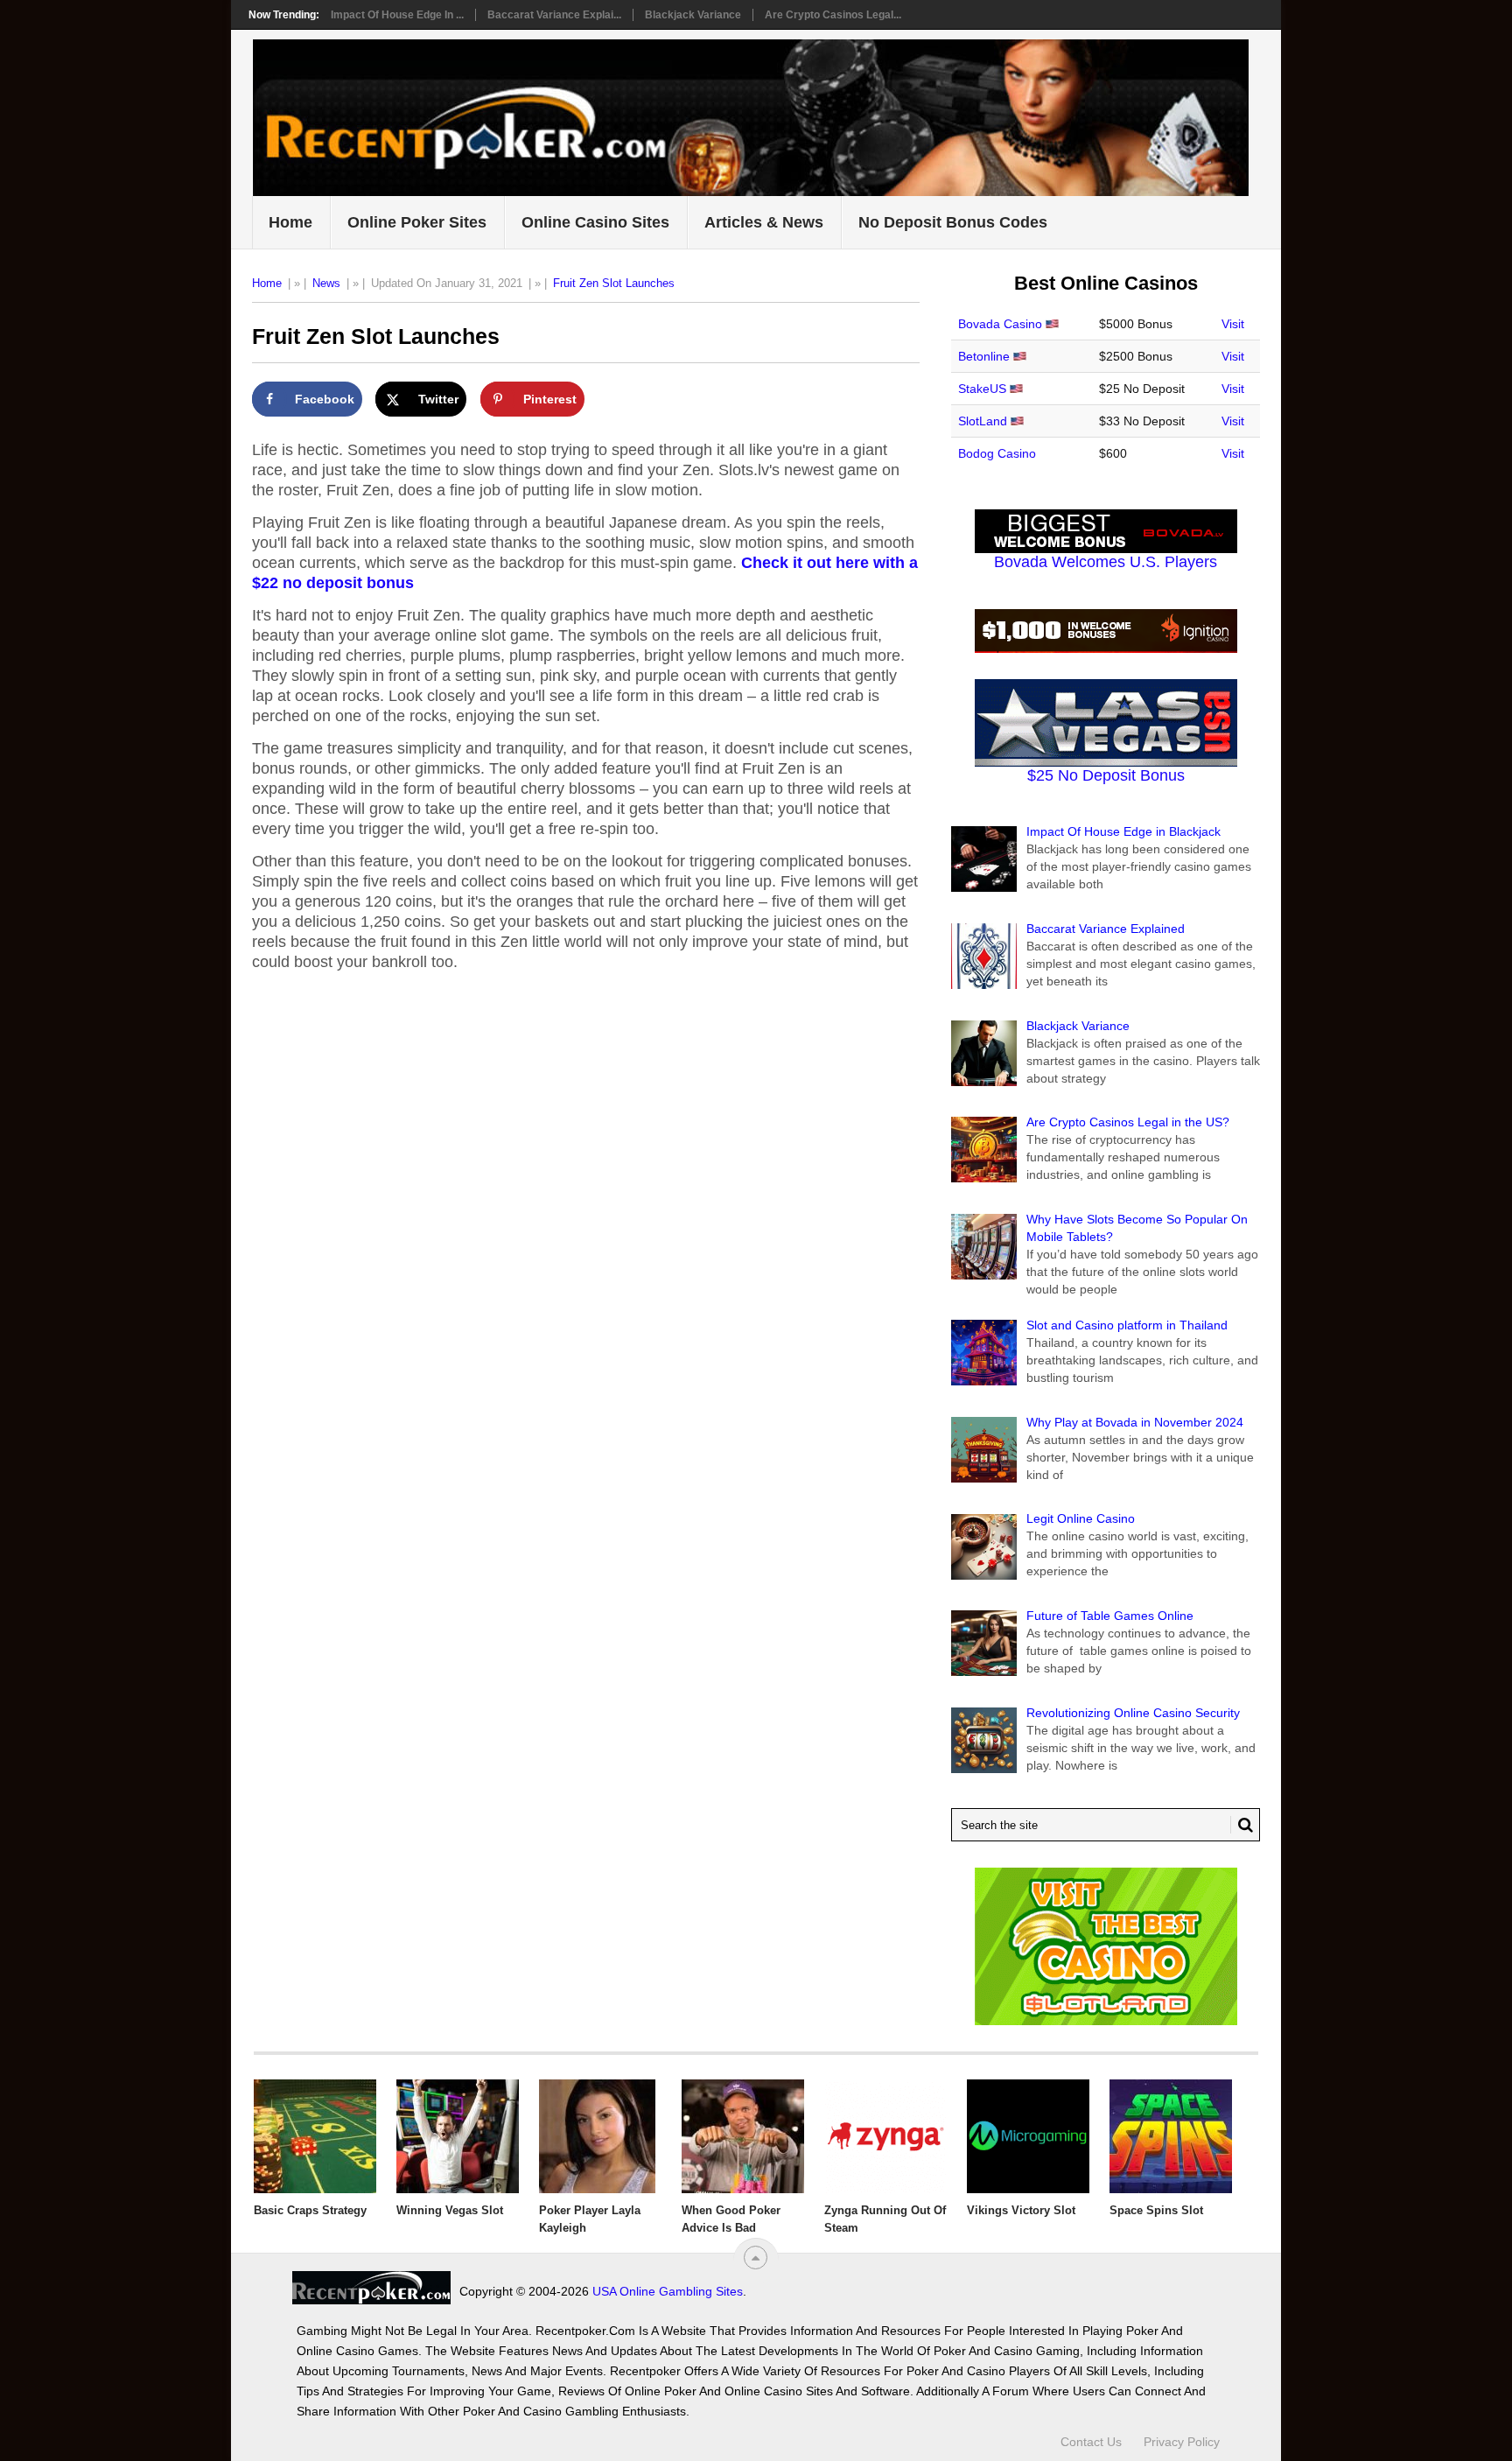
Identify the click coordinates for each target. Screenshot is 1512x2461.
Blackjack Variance (693, 15)
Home (290, 222)
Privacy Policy (1182, 2442)
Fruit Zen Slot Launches (614, 283)
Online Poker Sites (417, 222)
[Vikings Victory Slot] (1028, 2136)
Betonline (984, 356)
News (326, 283)
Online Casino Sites (595, 222)
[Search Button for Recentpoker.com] (1242, 1825)
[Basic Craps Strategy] (315, 2136)
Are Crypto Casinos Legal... (833, 15)
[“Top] (756, 2258)
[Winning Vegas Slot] (458, 2136)
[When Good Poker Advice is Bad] (743, 2136)
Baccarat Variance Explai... (554, 15)
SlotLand (983, 421)
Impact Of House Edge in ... (397, 15)
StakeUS (982, 389)
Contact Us (1091, 2442)
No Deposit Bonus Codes (953, 222)
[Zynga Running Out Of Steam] (885, 2136)
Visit (1233, 324)
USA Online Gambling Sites (668, 2291)
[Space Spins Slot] (1171, 2136)
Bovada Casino (1000, 324)
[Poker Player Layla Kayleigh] (600, 2136)
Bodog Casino (997, 453)
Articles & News (764, 222)
